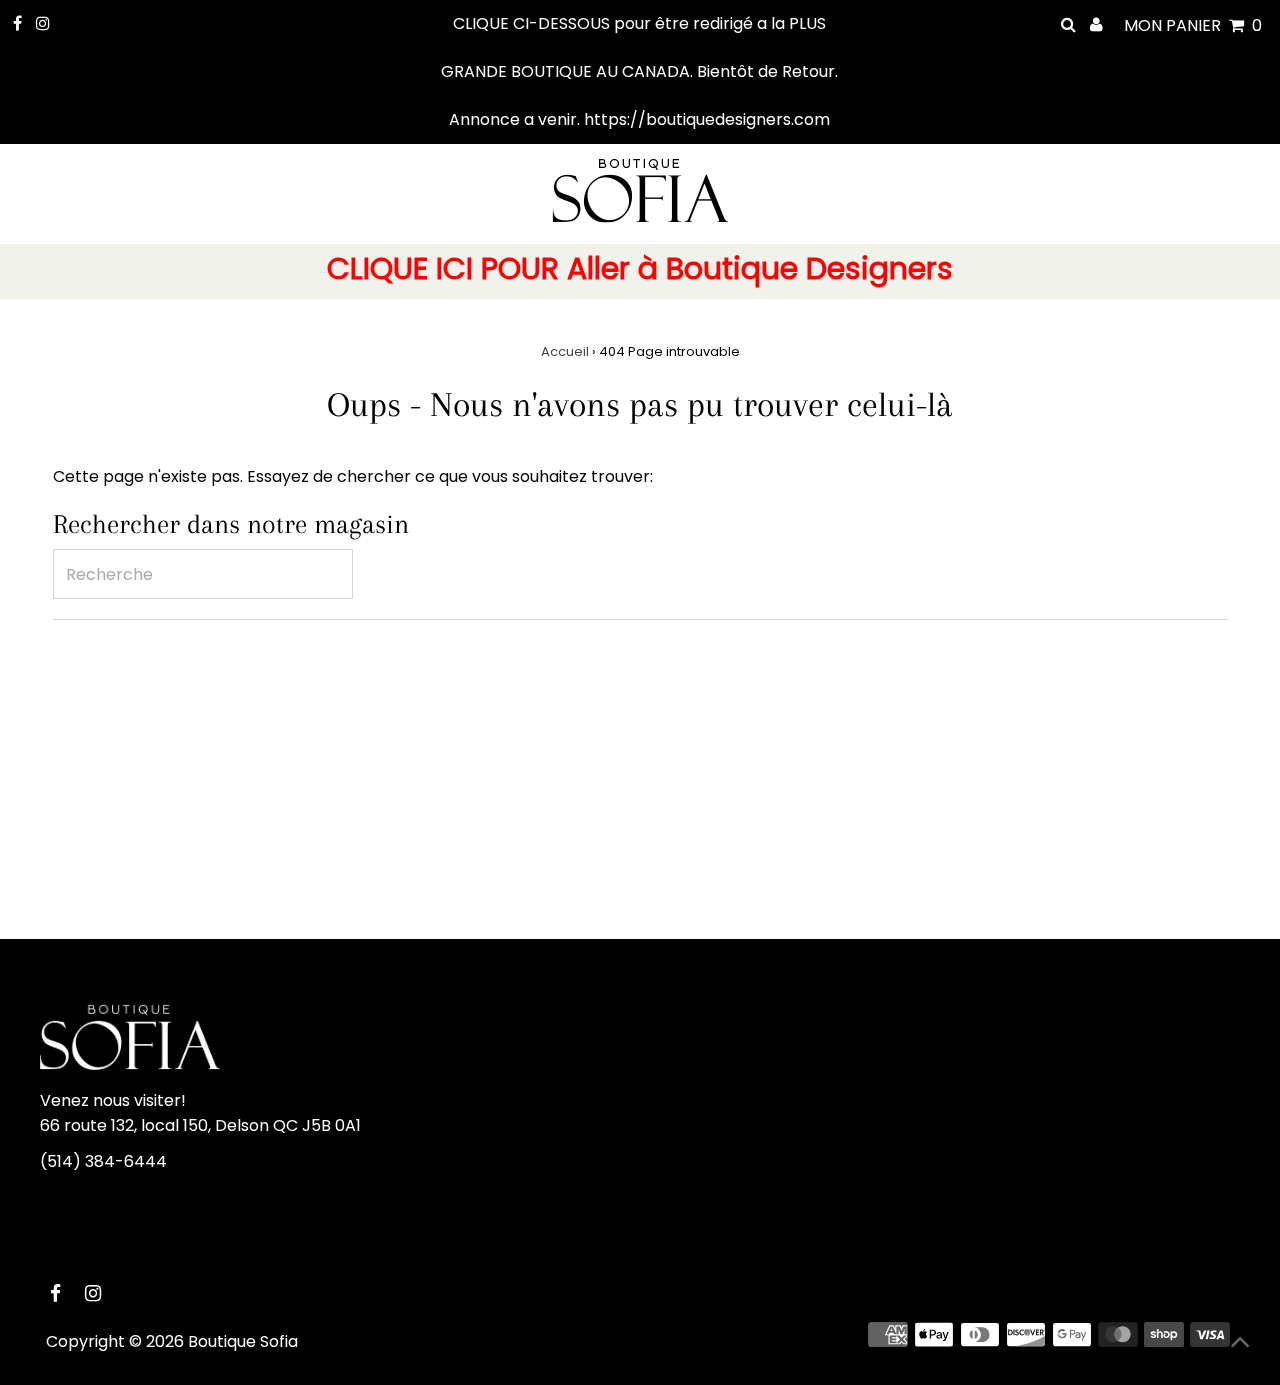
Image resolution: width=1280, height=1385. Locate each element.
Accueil (565, 351)
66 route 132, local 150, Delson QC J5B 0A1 (200, 1125)
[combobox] (203, 574)
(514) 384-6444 (103, 1161)
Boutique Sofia (243, 1341)
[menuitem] (640, 271)
